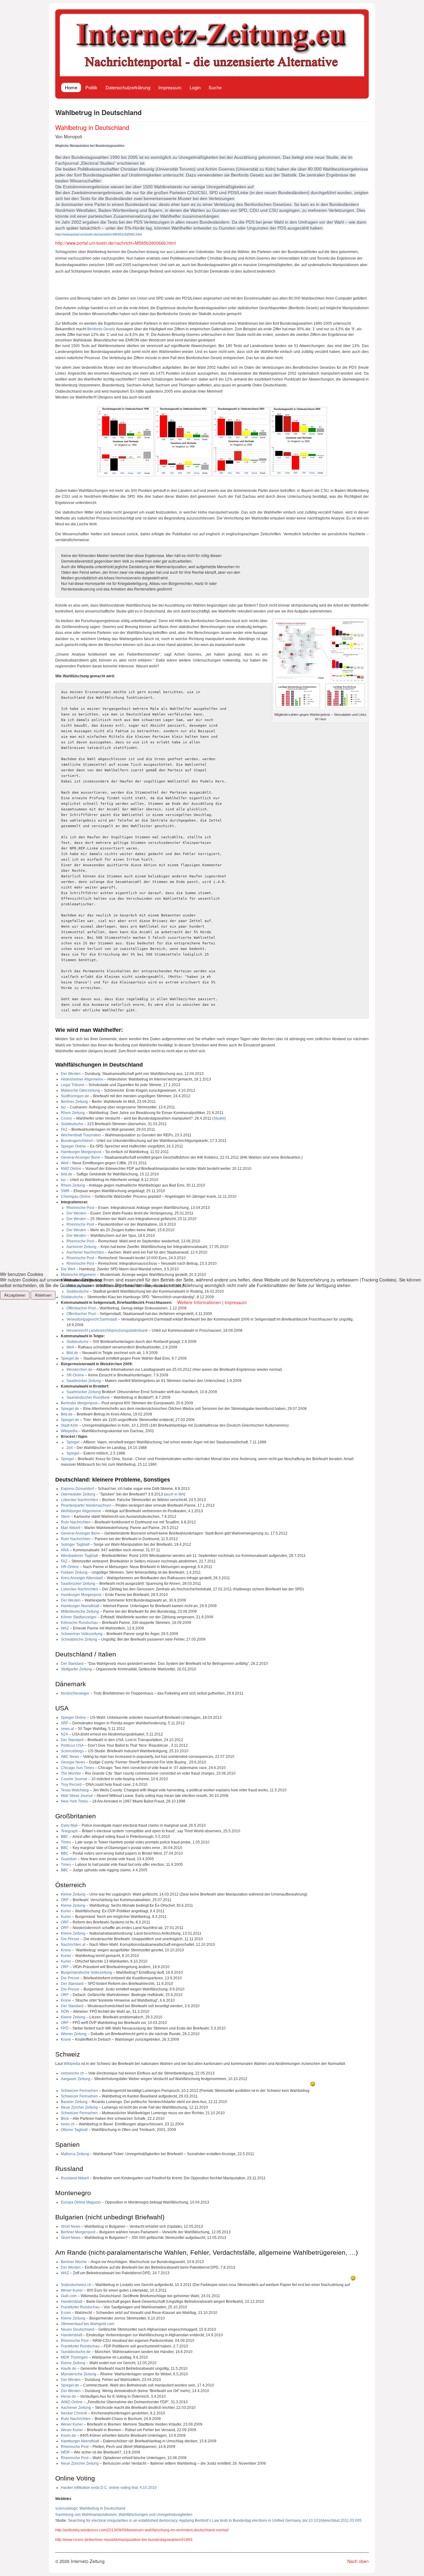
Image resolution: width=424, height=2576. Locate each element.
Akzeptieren (15, 1295)
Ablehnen (43, 1295)
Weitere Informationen (199, 1302)
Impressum (236, 1302)
